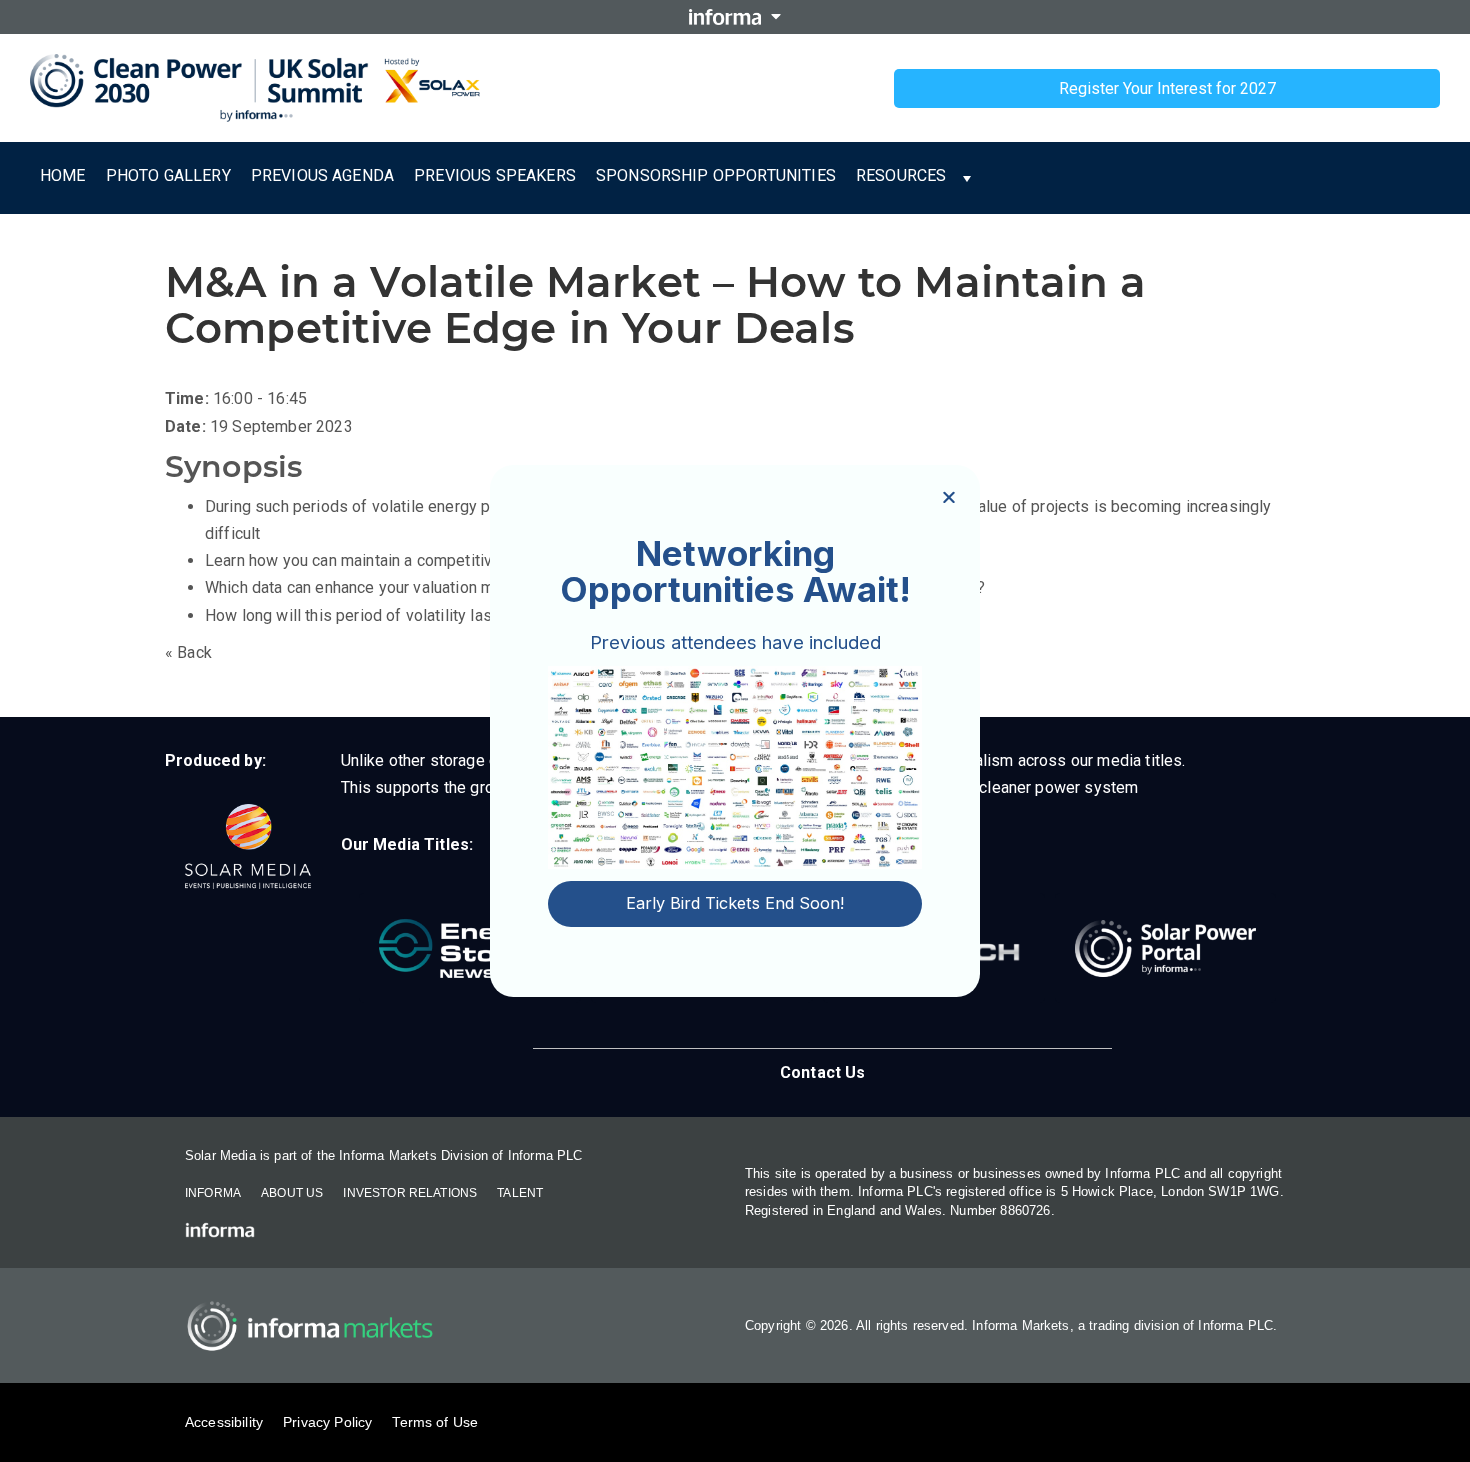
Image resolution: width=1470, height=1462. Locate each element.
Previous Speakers (495, 175)
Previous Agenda (322, 175)
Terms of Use (435, 1422)
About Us (292, 1193)
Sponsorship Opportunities (716, 175)
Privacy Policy (327, 1422)
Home (63, 175)
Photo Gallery (168, 175)
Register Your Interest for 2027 (1167, 88)
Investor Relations (410, 1193)
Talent (520, 1193)
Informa (213, 1193)
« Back (188, 652)
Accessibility (224, 1422)
